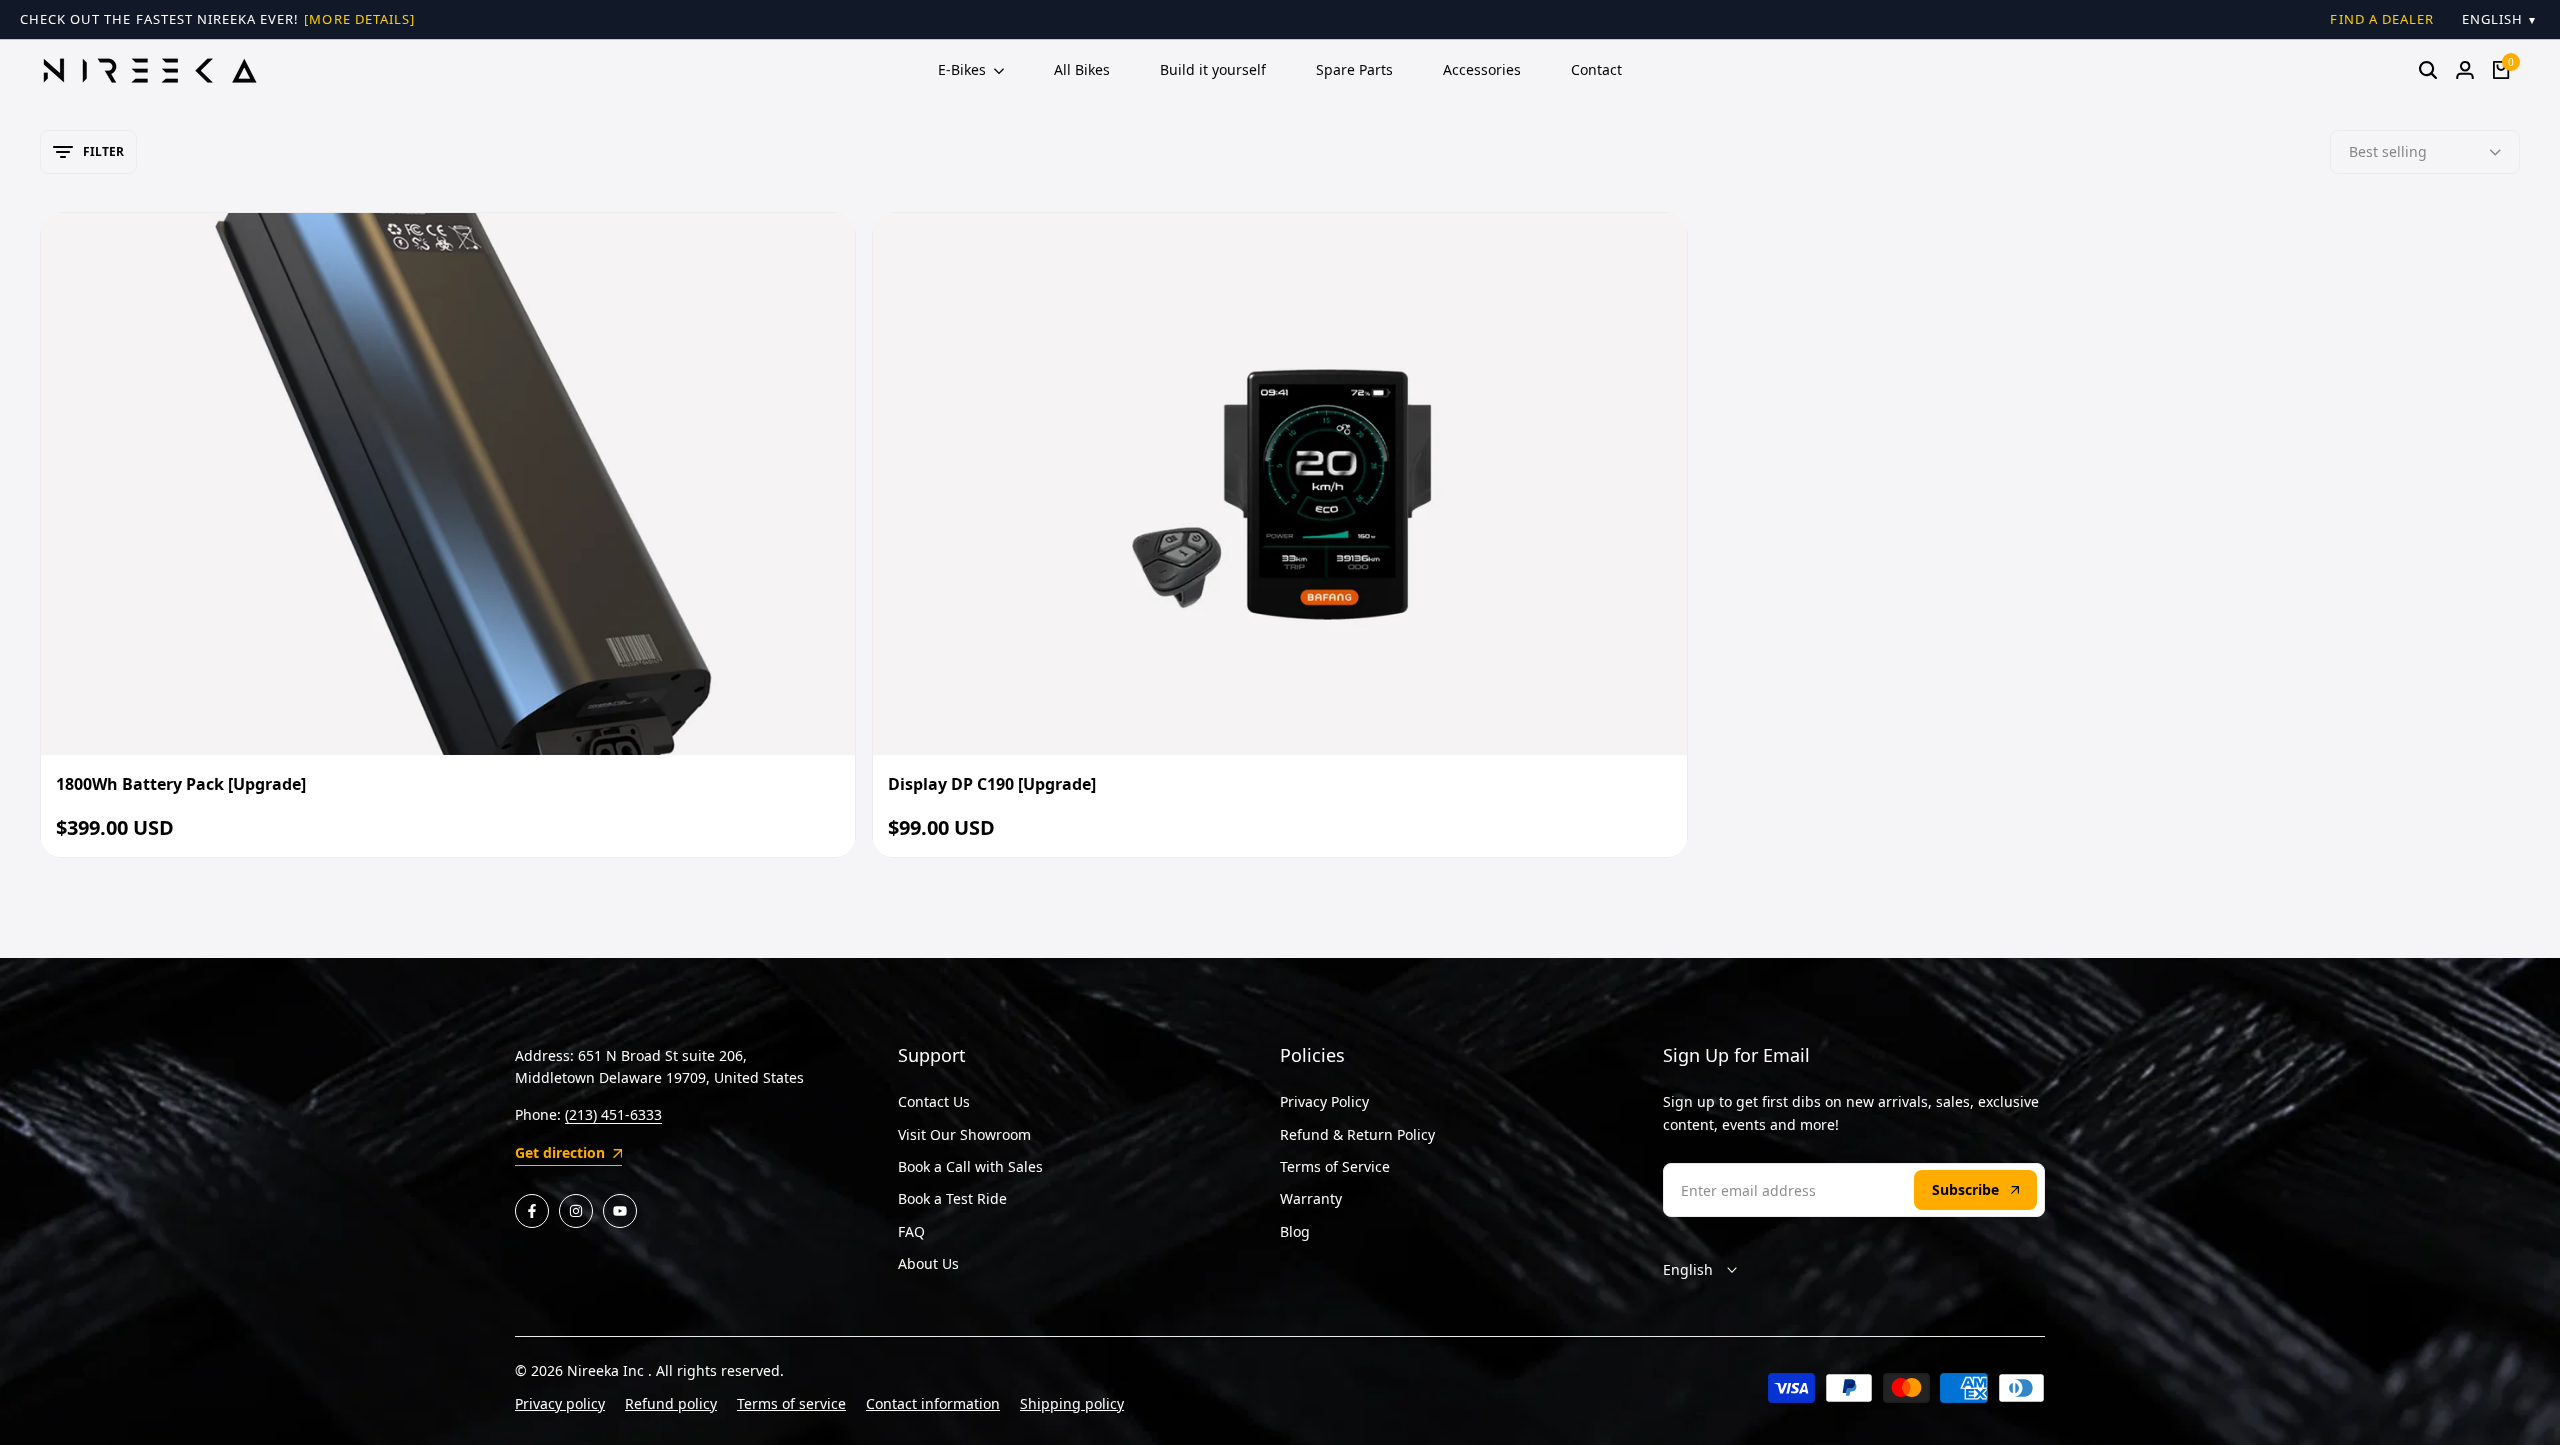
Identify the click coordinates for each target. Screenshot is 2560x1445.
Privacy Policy (1324, 1101)
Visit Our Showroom (964, 1134)
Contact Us (934, 1101)
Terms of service (791, 1403)
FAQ (911, 1231)
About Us (928, 1263)
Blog (1295, 1231)
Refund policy (671, 1403)
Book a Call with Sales (970, 1166)
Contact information (933, 1403)
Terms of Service (1335, 1166)
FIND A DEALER (2382, 19)
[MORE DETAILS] (359, 19)
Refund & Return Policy (1357, 1134)
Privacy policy (560, 1403)
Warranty (1311, 1198)
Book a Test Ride (952, 1198)
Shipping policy (1072, 1403)
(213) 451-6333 (613, 1114)
